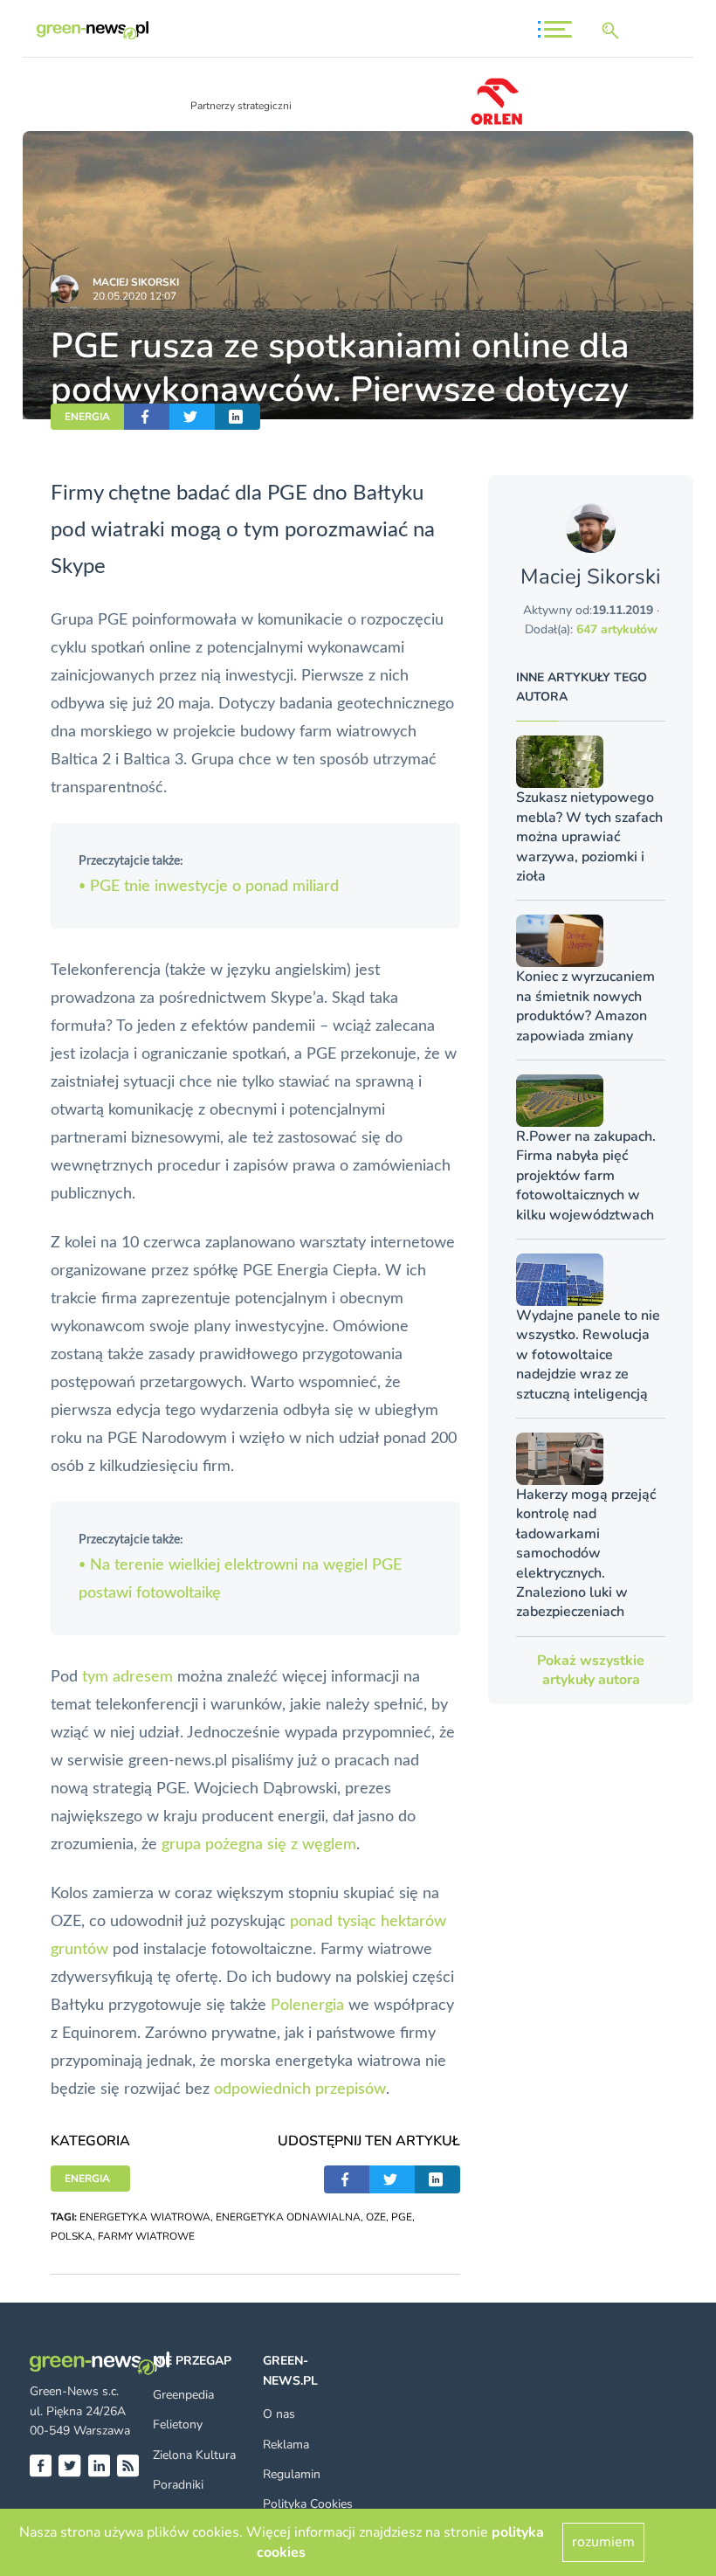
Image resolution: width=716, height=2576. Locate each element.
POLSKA (72, 2236)
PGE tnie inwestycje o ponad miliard (209, 887)
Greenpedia (183, 2395)
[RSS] (128, 2466)
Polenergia (307, 2006)
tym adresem (127, 1677)
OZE (376, 2217)
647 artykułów (617, 629)
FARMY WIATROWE (146, 2236)
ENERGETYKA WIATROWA (145, 2217)
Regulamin (292, 2474)
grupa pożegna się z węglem (259, 1845)
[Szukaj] (614, 31)
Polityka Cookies (308, 2504)
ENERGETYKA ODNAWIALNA (288, 2217)
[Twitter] (69, 2466)
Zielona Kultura (194, 2455)
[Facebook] (41, 2466)
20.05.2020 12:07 (134, 296)
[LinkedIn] (99, 2466)
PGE (402, 2217)
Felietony (178, 2424)
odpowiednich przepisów (300, 2089)
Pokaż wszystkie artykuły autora (591, 1670)
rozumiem (603, 2542)
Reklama (286, 2445)
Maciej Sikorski (136, 282)
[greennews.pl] (93, 30)
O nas (279, 2414)
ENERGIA (87, 417)
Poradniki (178, 2485)
